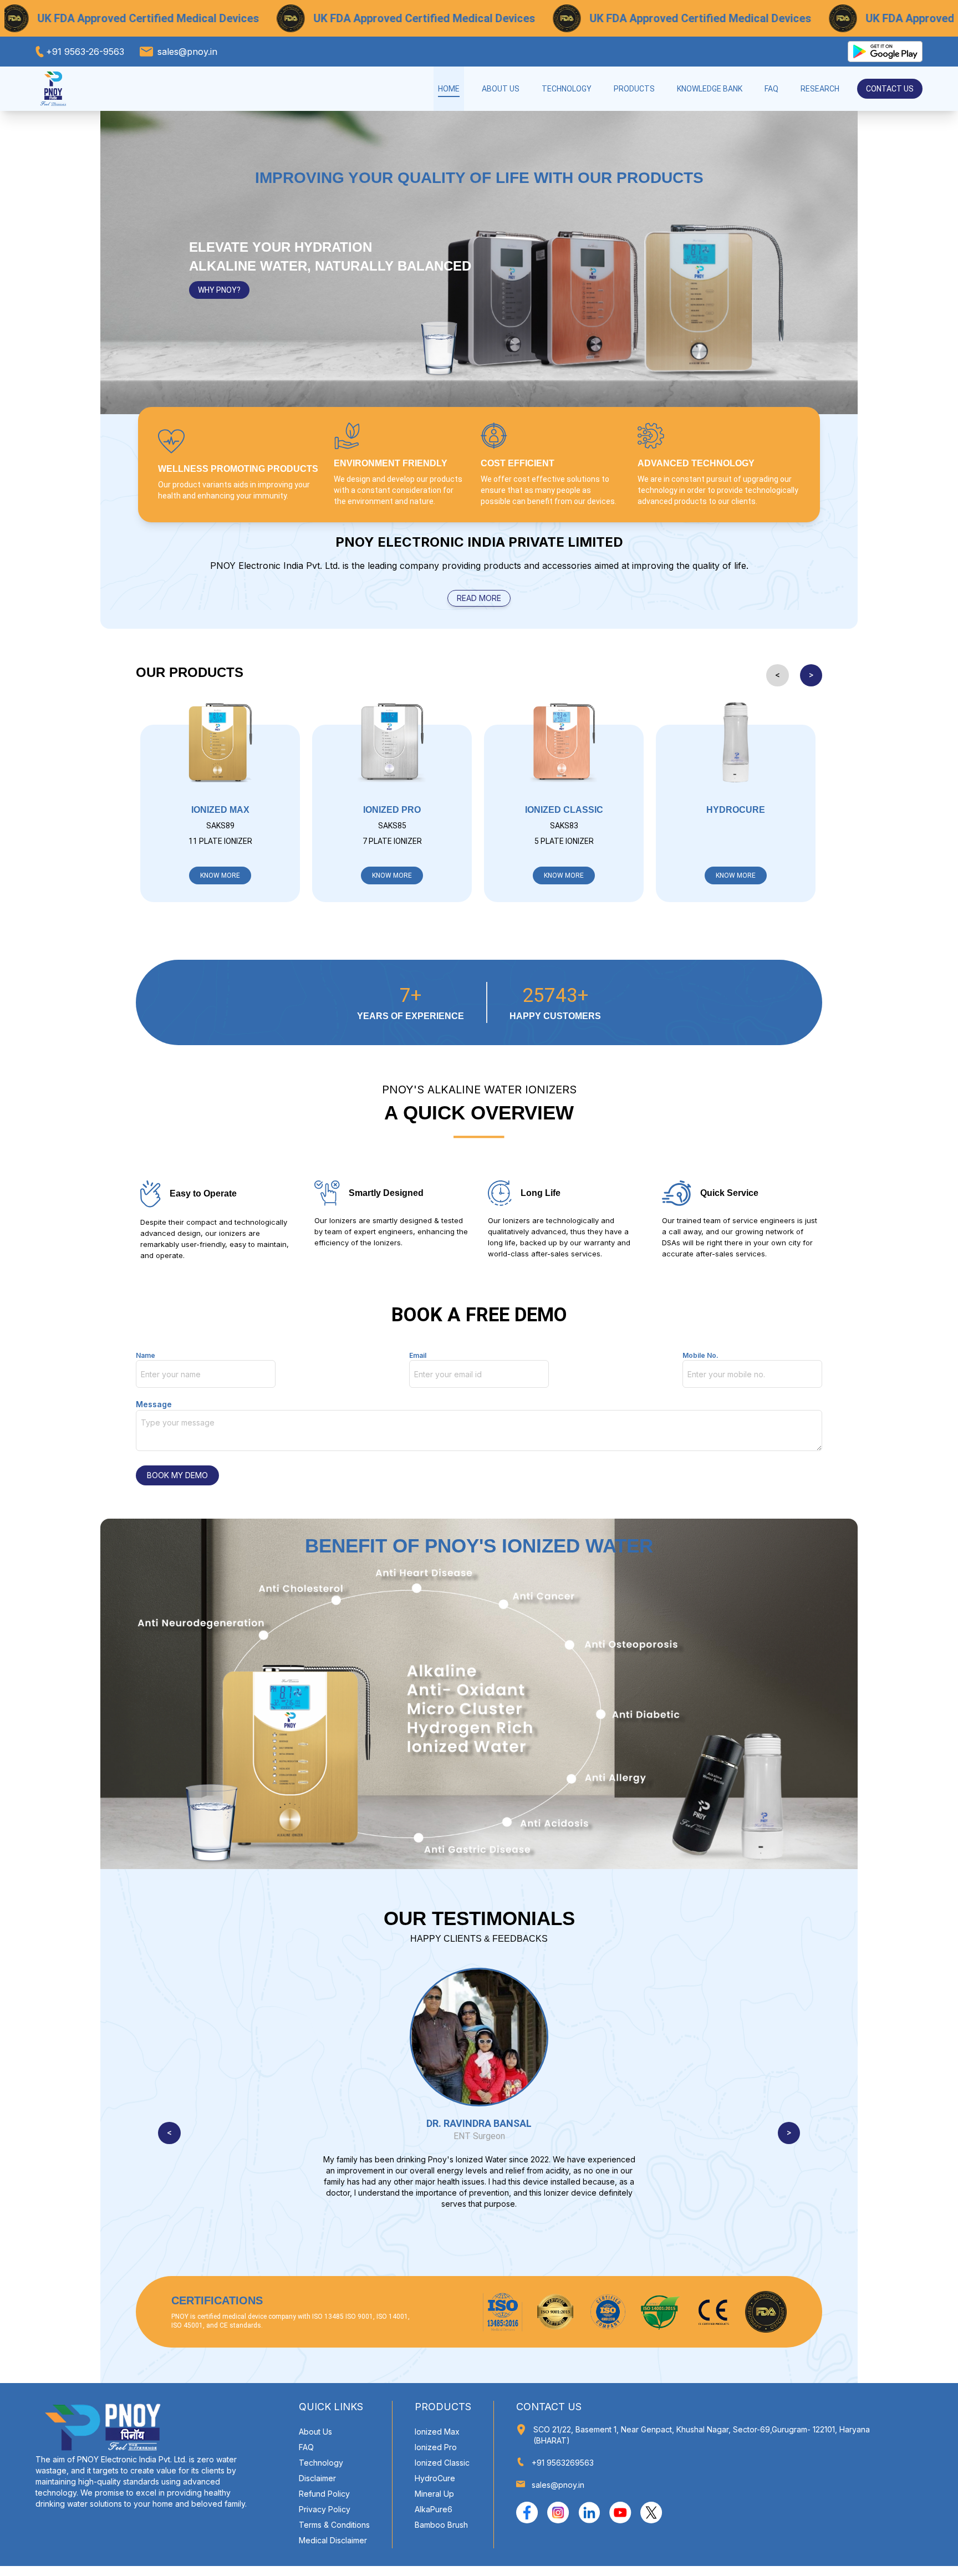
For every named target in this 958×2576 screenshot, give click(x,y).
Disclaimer (317, 2478)
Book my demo (177, 1475)
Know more (220, 875)
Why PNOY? (219, 290)
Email (418, 1355)
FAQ (771, 89)
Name (146, 1355)
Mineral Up (434, 2494)
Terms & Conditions (334, 2525)
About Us (501, 89)
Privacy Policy (325, 2509)
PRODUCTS (634, 89)
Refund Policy (324, 2494)
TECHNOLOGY (567, 89)
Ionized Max (437, 2432)
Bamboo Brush (441, 2525)
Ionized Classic (442, 2463)
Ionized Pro (436, 2447)
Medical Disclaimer (333, 2540)
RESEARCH (820, 89)
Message (154, 1404)
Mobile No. (700, 1355)
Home (449, 89)
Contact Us (890, 89)
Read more (479, 598)
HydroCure (435, 2478)
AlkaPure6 (434, 2509)
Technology (321, 2463)
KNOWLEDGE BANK (710, 89)
